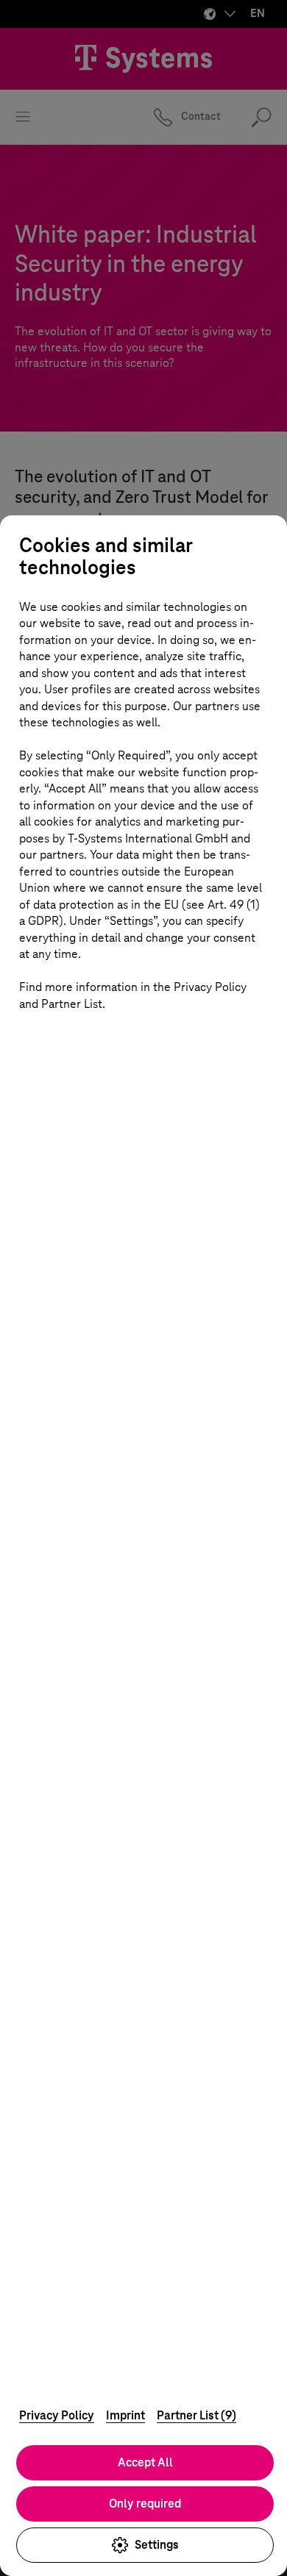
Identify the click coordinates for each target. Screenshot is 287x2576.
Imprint (125, 2415)
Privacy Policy (57, 2415)
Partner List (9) (196, 2415)
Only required (145, 2504)
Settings (157, 2545)
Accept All (145, 2462)
